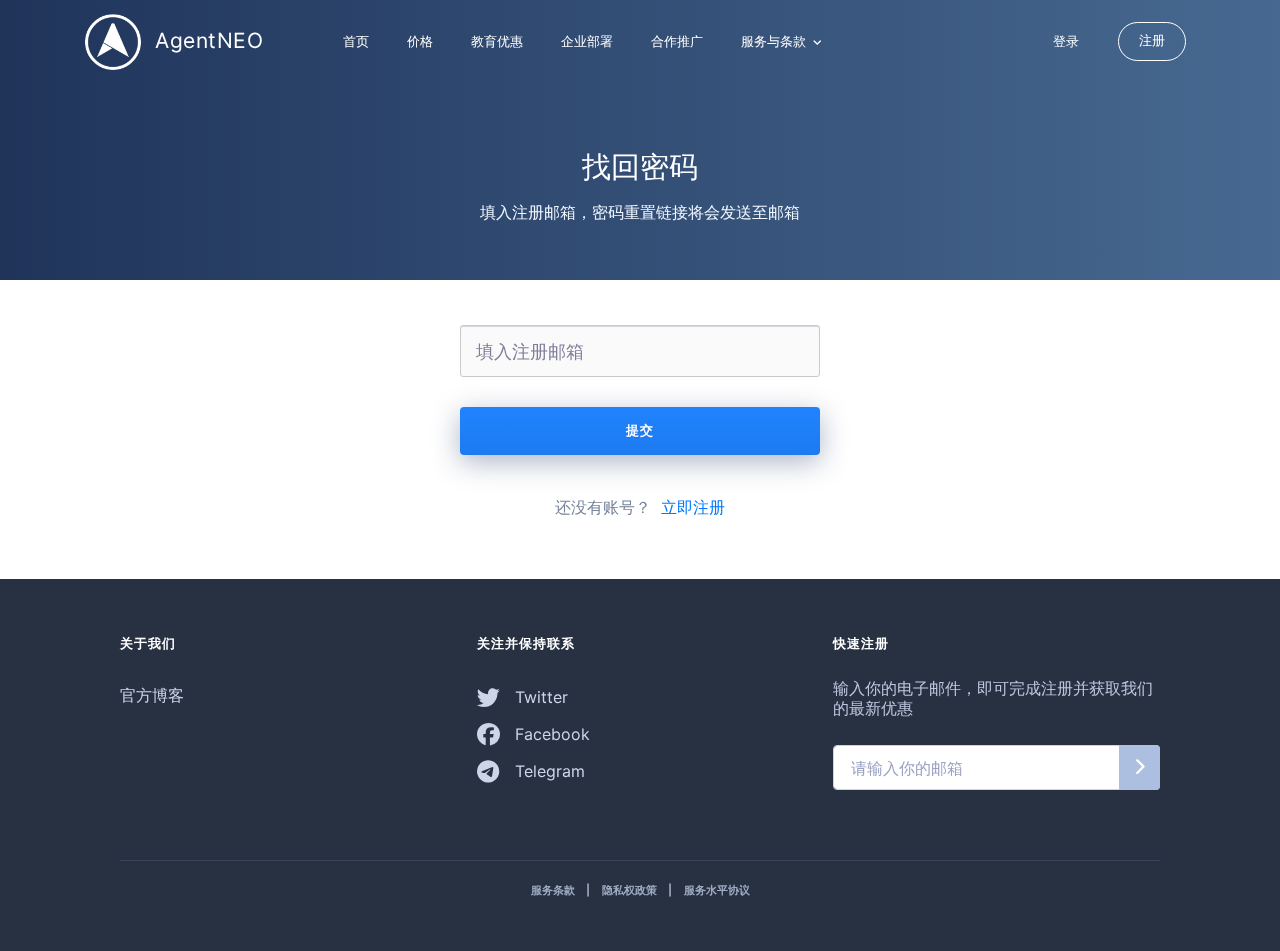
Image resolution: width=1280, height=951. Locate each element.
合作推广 (677, 41)
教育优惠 (497, 41)
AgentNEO (206, 39)
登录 (1066, 41)
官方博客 (152, 695)
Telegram (547, 771)
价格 (420, 41)
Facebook (550, 734)
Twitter (539, 697)
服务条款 (553, 890)
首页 (356, 41)
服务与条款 (775, 41)
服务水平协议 (717, 890)
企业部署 (587, 41)
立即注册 (693, 507)
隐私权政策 (629, 890)
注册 (1152, 40)
